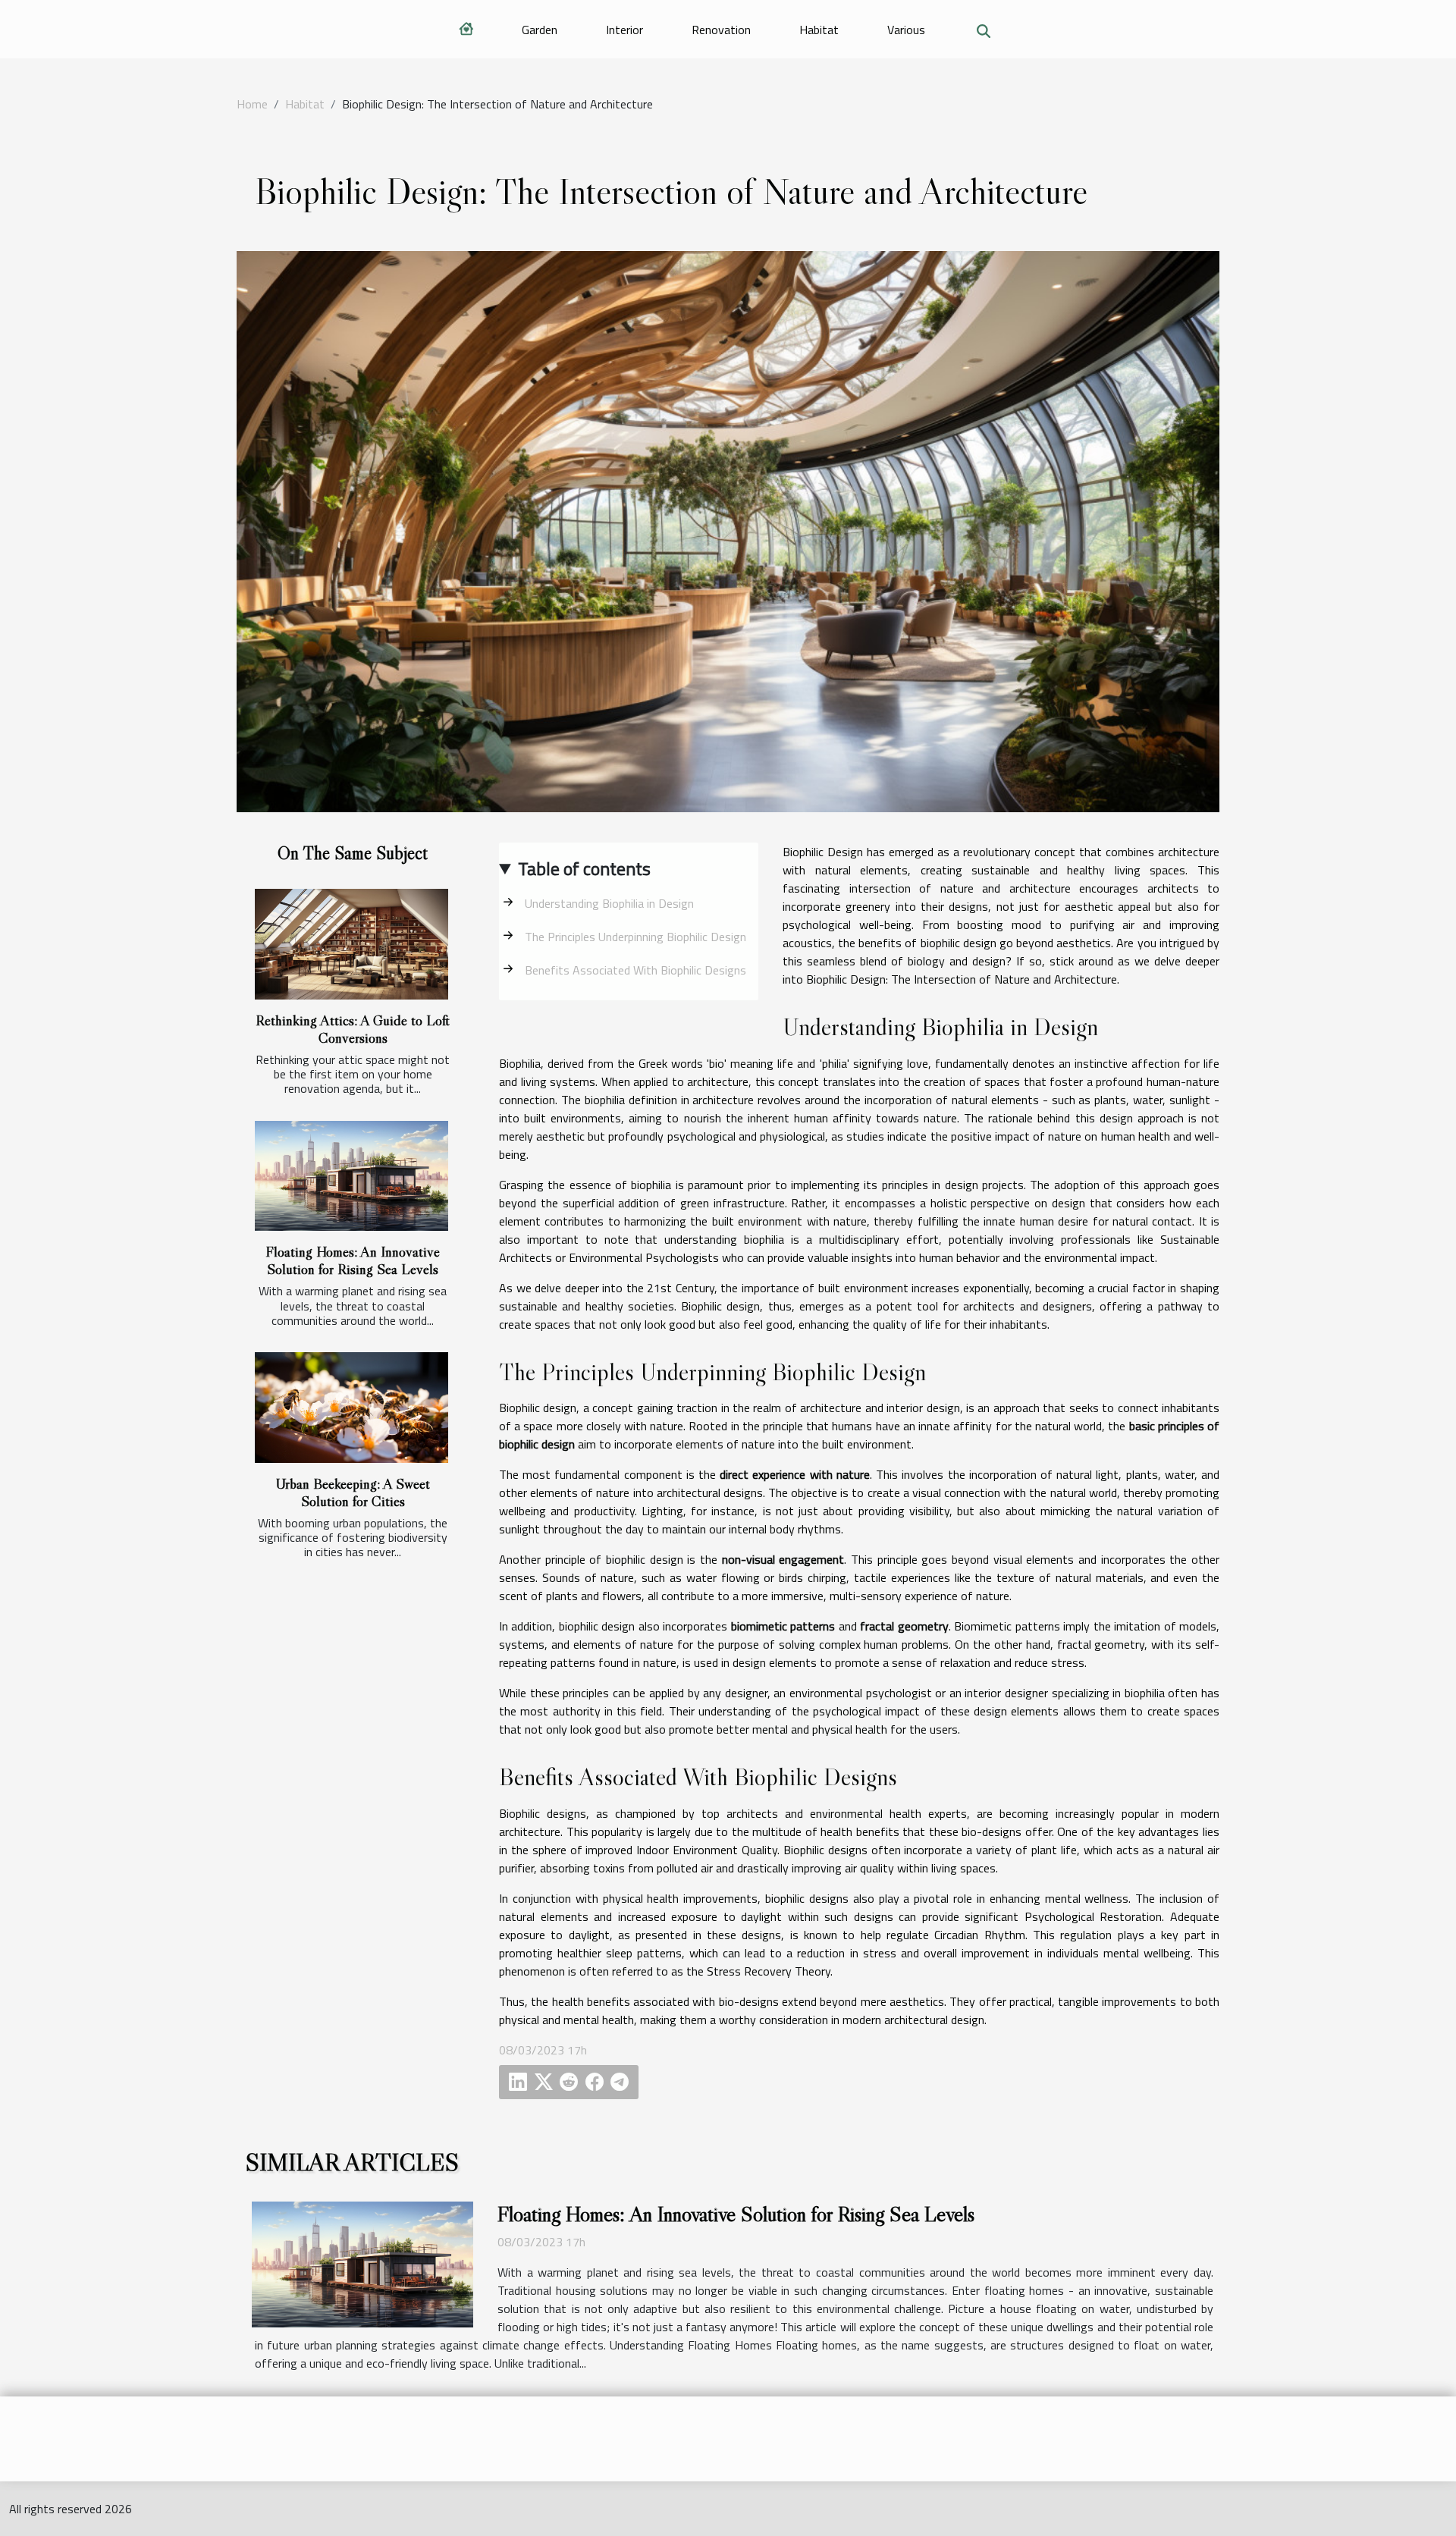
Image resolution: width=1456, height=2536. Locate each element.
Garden (540, 30)
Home (252, 104)
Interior (624, 30)
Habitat (819, 30)
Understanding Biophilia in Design (609, 903)
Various (906, 30)
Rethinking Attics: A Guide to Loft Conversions (353, 1029)
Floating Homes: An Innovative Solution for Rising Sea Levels (353, 1260)
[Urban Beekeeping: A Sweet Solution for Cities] (351, 1408)
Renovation (721, 30)
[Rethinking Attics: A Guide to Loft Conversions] (351, 944)
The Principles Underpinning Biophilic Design (635, 937)
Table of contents (584, 868)
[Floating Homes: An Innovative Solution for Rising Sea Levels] (351, 1176)
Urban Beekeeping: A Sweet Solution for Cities (353, 1492)
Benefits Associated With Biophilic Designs (635, 970)
